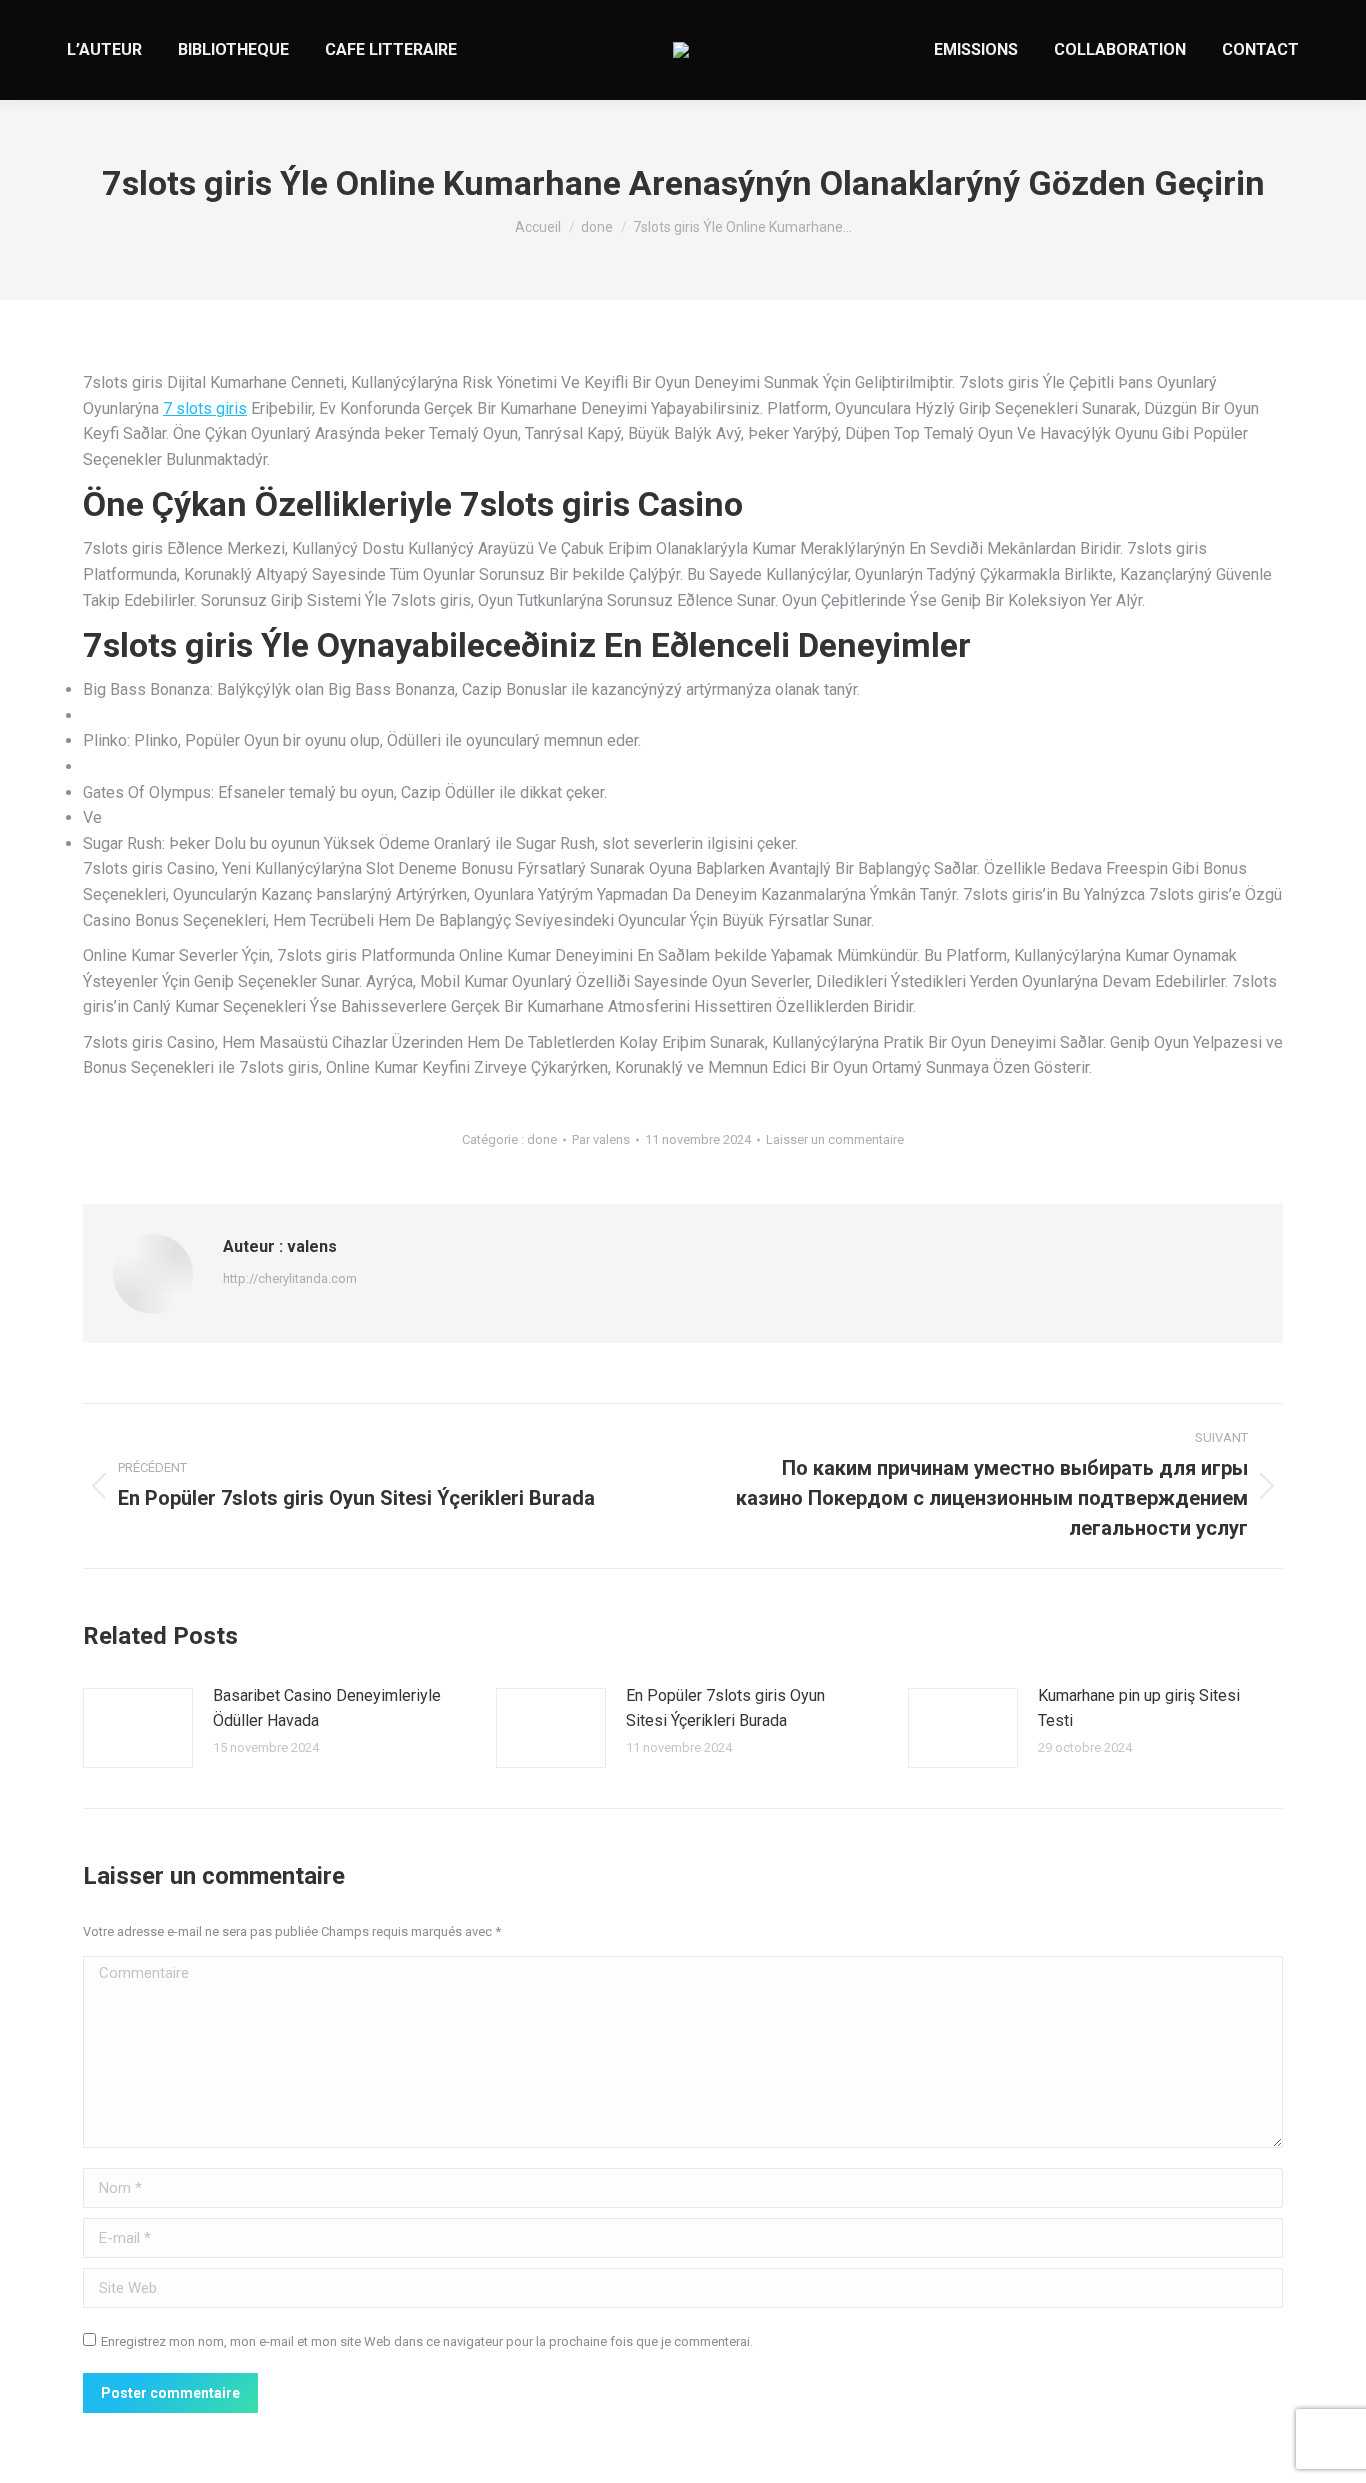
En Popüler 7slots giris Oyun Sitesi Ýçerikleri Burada (725, 1708)
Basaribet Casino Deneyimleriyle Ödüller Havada (327, 1708)
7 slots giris (205, 408)
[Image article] (138, 1728)
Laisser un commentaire (835, 1139)
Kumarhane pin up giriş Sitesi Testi (1139, 1708)
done (542, 1139)
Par (601, 1139)
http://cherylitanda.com (290, 1278)
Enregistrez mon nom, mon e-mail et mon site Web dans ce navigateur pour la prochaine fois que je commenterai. (427, 2341)
